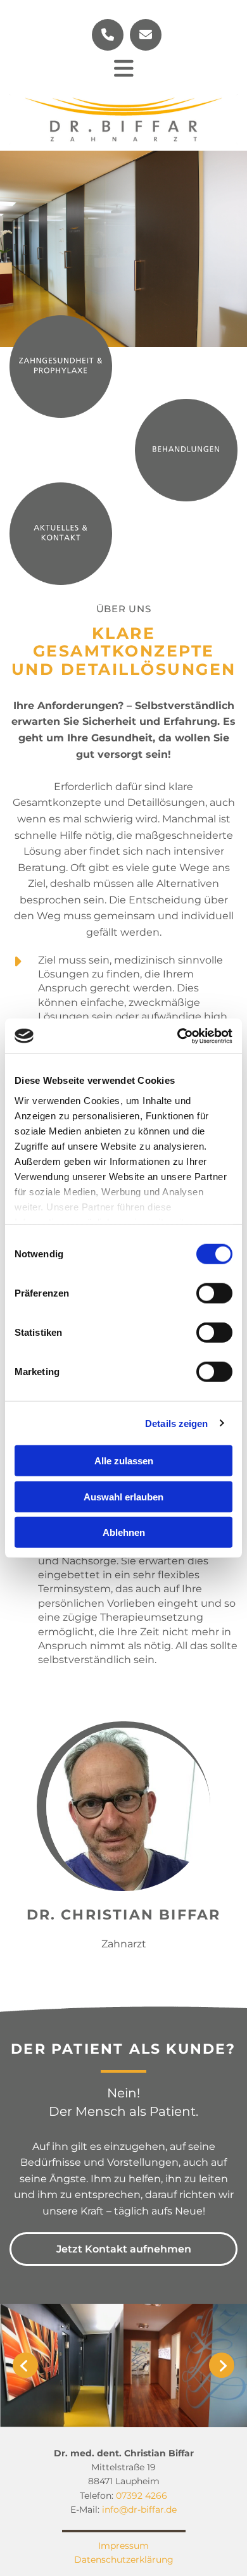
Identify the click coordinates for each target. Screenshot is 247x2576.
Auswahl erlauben (123, 1496)
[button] (123, 69)
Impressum (123, 2546)
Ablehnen (124, 1532)
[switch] (214, 1293)
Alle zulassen (124, 1461)
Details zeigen (176, 1423)
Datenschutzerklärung (124, 2560)
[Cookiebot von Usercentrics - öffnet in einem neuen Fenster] (178, 1036)
